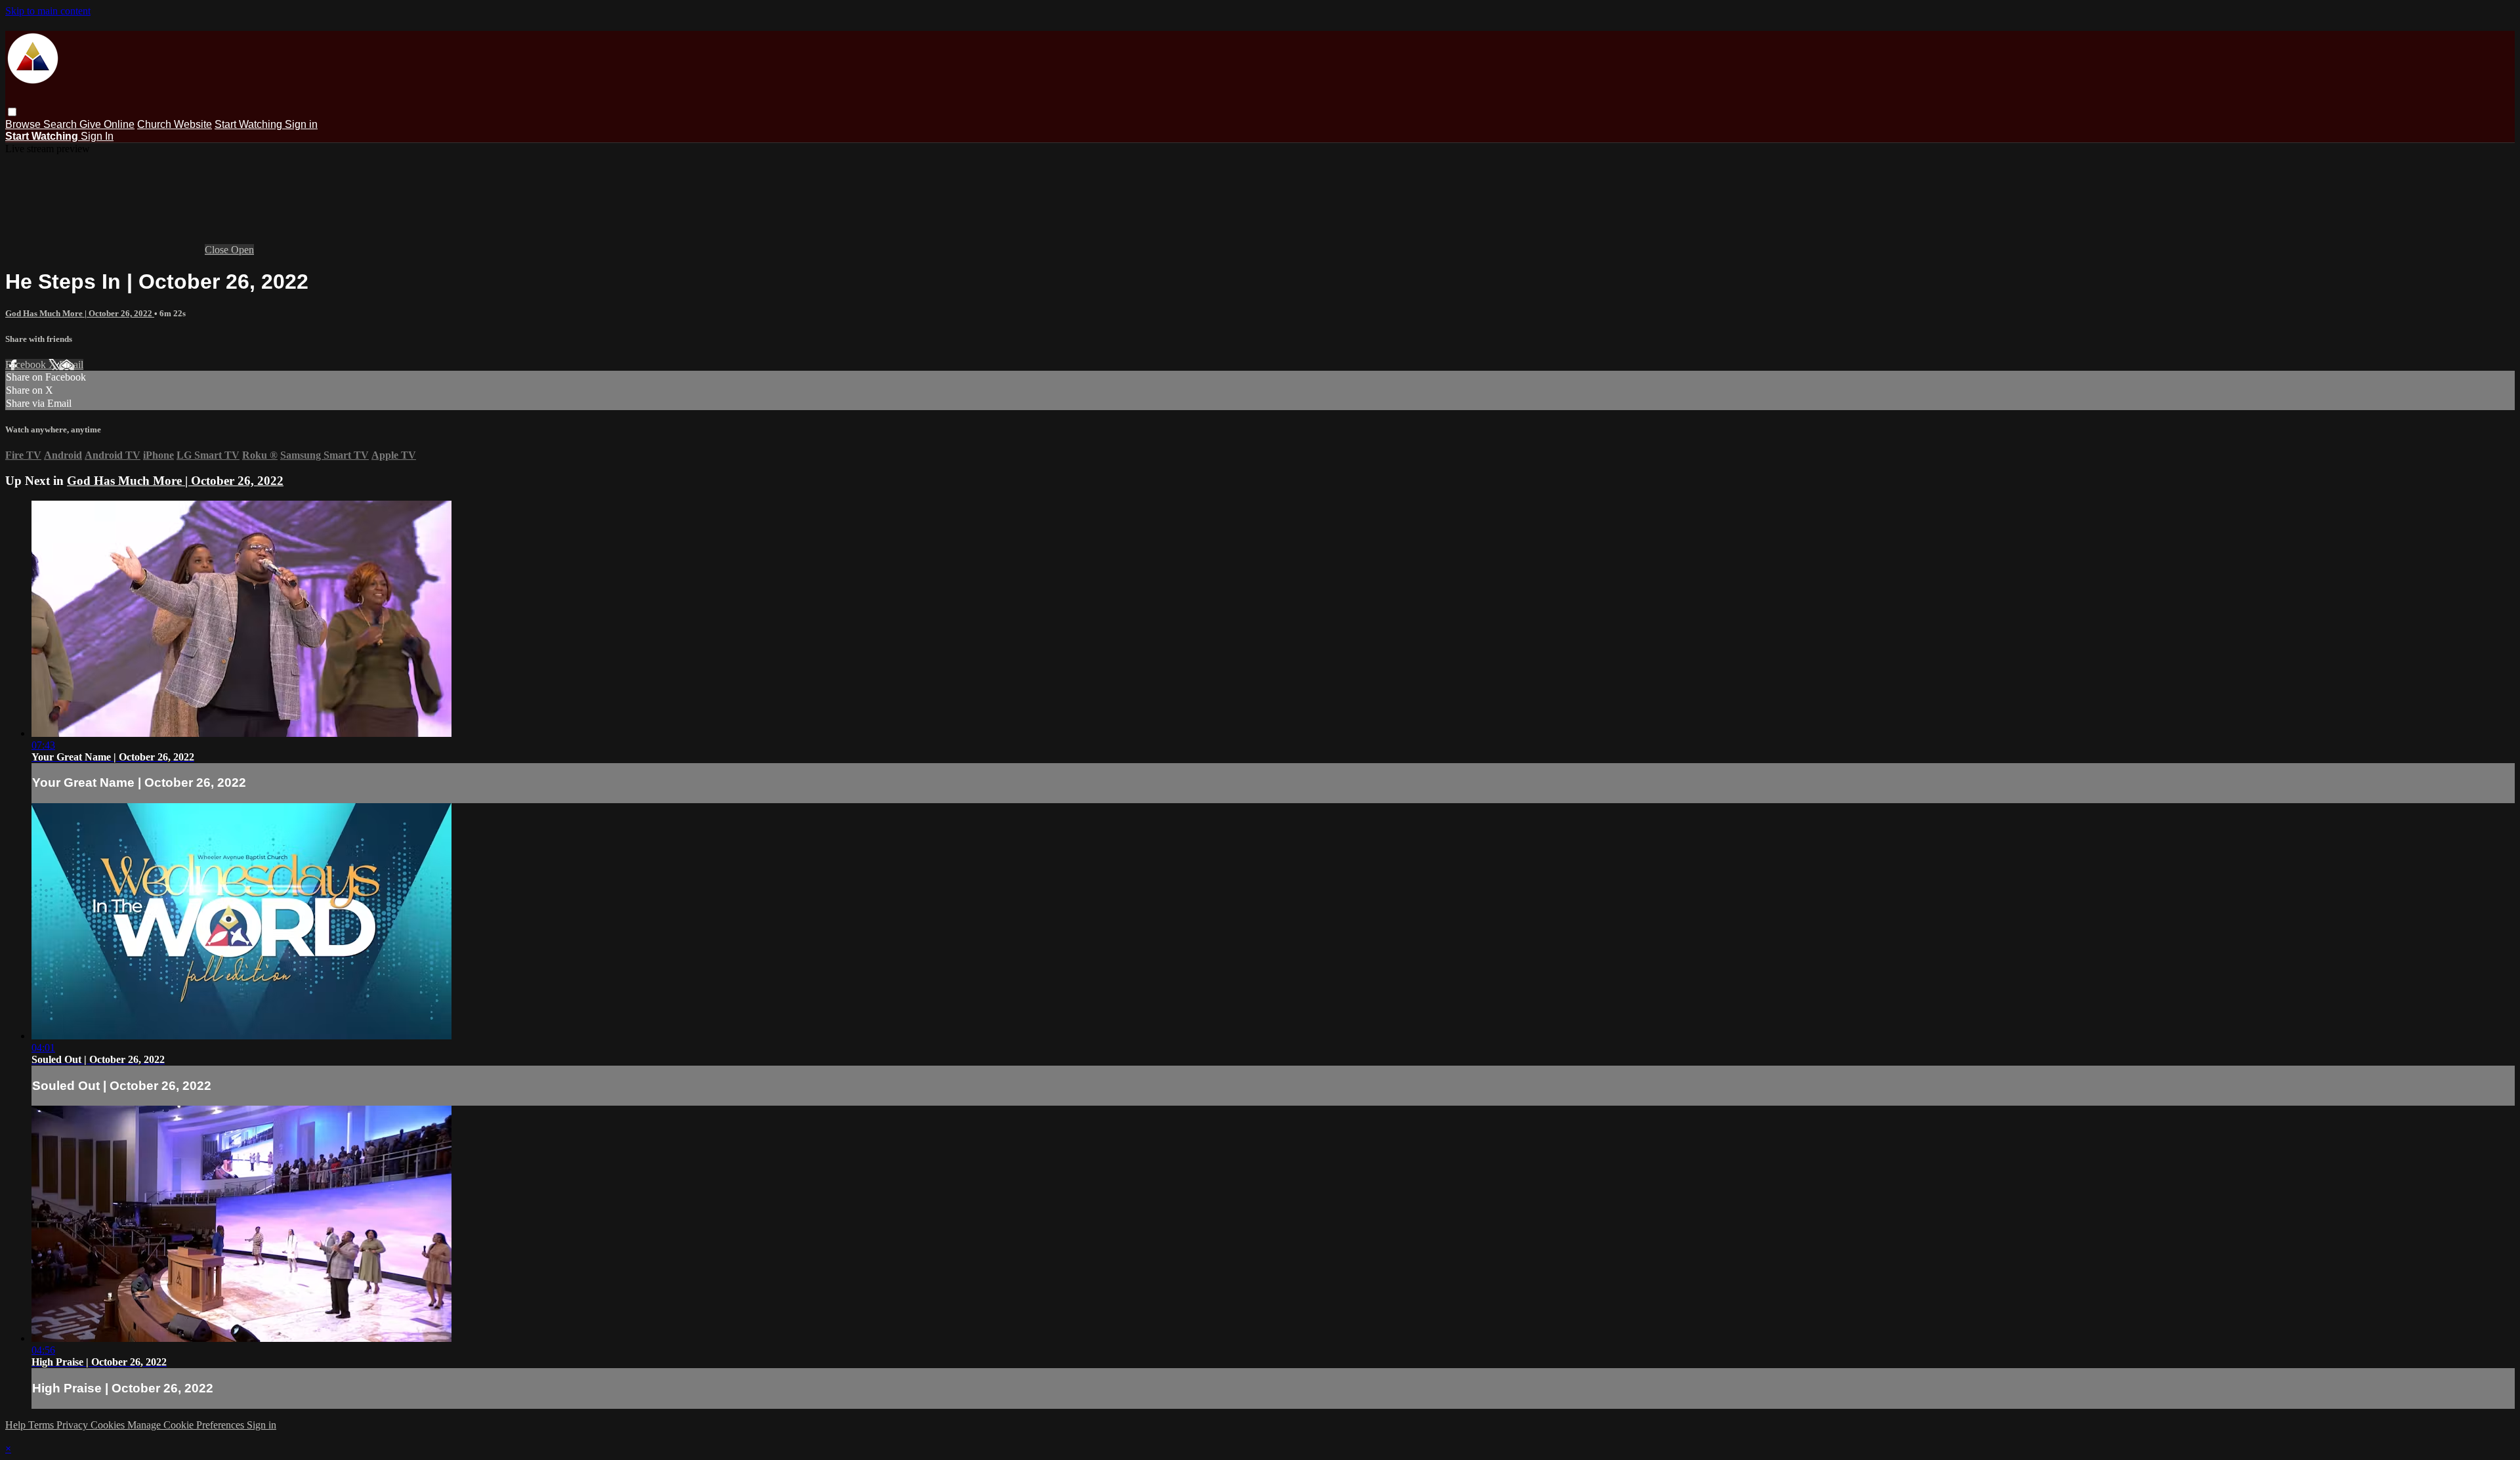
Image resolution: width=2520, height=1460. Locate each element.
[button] (12, 112)
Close (218, 250)
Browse (24, 124)
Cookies (109, 1425)
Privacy (73, 1425)
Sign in (301, 124)
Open (242, 250)
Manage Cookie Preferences (187, 1425)
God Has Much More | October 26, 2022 (80, 313)
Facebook (27, 365)
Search (61, 124)
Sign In (97, 136)
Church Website (175, 124)
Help (17, 1425)
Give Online (107, 124)
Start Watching (250, 124)
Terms (42, 1425)
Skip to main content (48, 11)
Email (71, 365)
